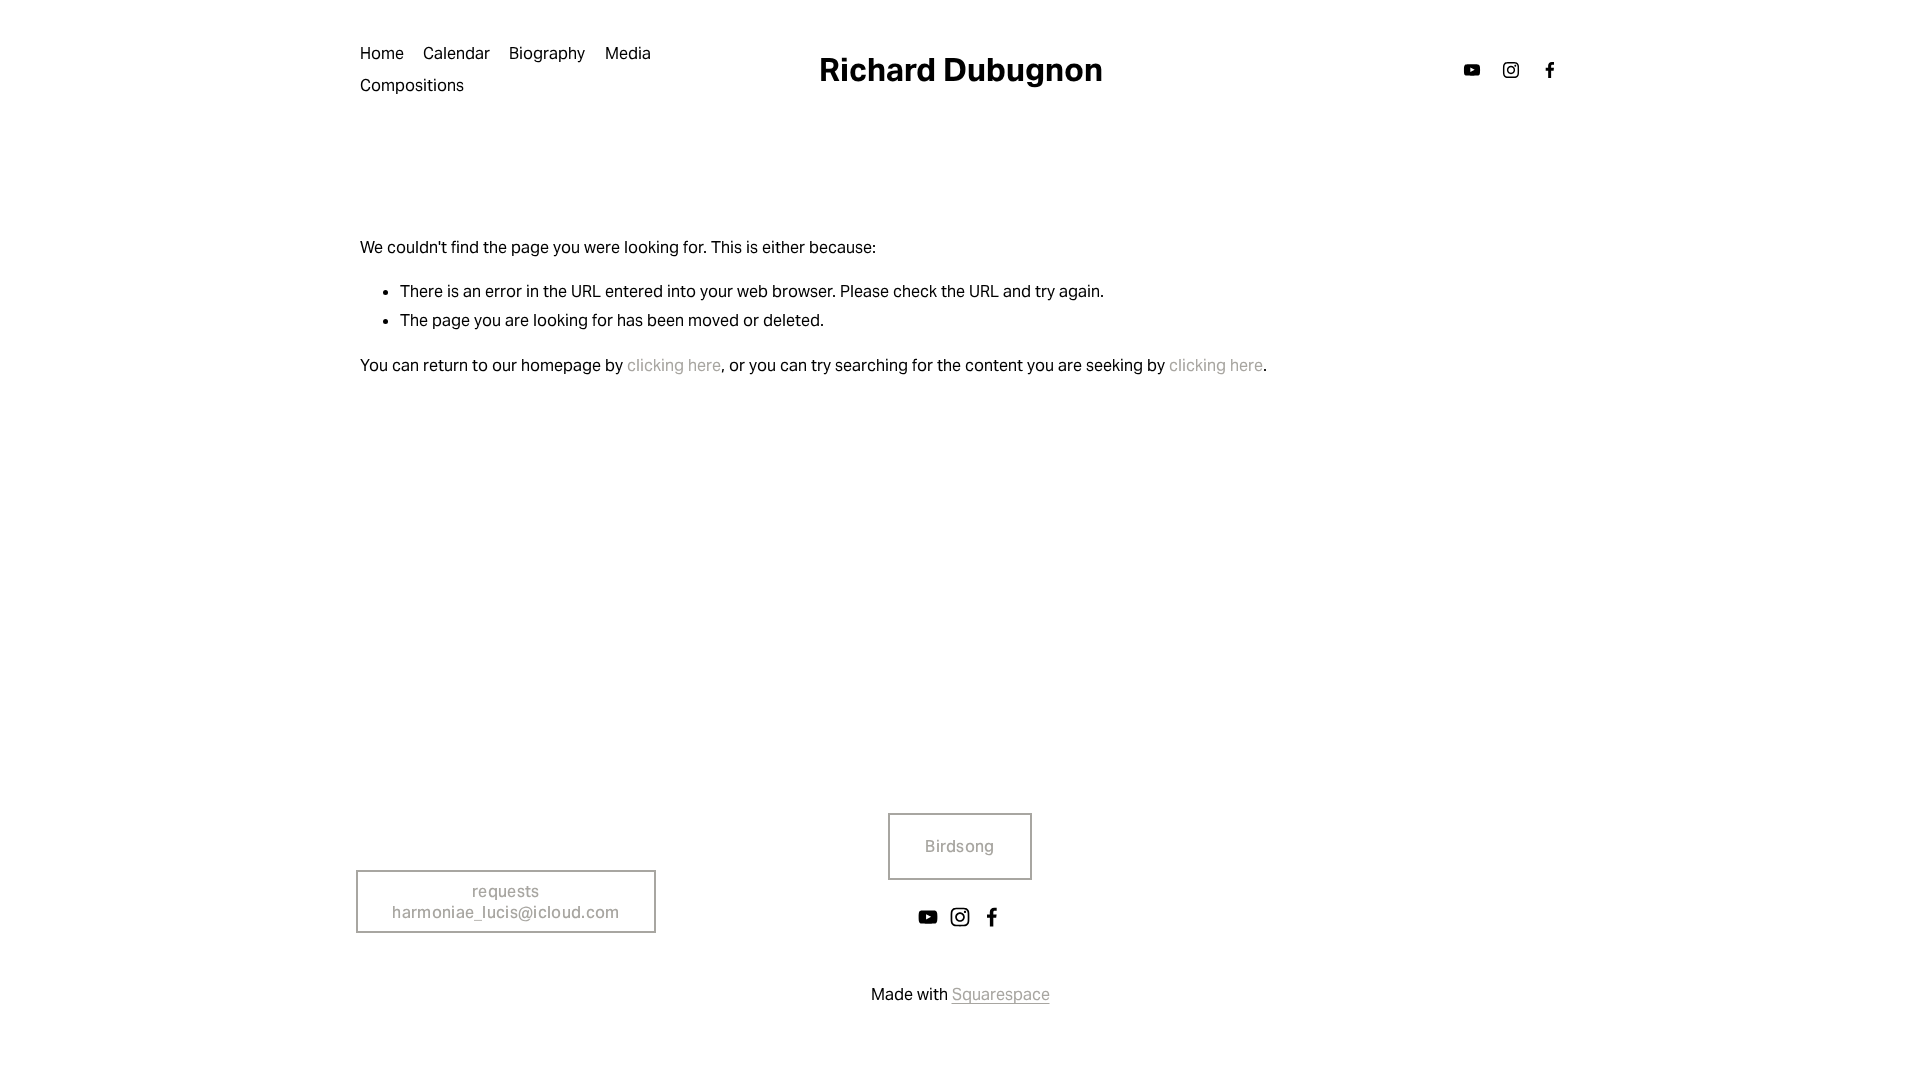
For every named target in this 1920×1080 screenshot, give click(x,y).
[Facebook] (1550, 70)
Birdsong (960, 846)
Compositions (412, 85)
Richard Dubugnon (961, 69)
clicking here (674, 365)
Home (382, 53)
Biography (547, 53)
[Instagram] (1511, 70)
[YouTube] (1472, 70)
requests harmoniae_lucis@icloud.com (505, 902)
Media (628, 53)
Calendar (456, 53)
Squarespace (1001, 994)
